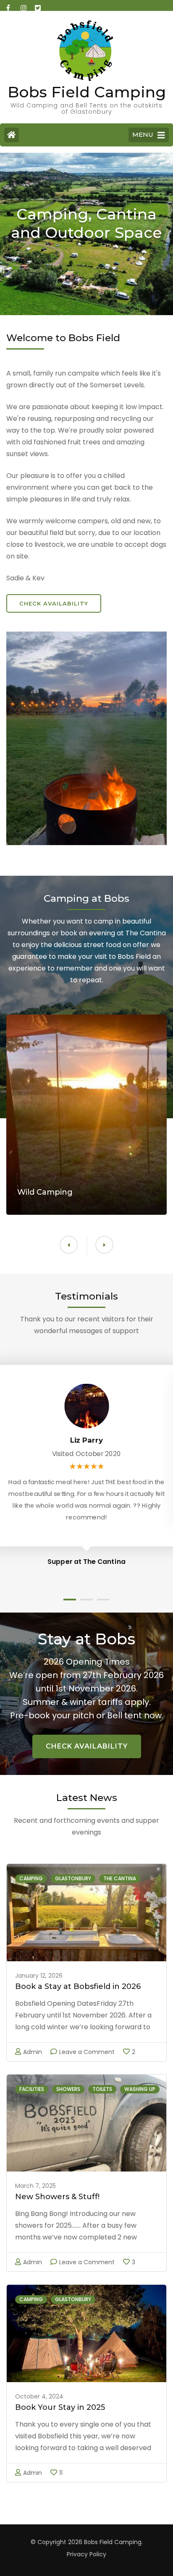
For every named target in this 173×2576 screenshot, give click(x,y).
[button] (104, 1245)
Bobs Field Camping (87, 92)
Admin (33, 2052)
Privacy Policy (86, 2554)
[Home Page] (12, 135)
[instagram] (24, 5)
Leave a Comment (87, 2052)
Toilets (102, 2089)
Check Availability (54, 603)
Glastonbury (73, 1878)
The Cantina (120, 1878)
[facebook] (9, 5)
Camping (31, 1878)
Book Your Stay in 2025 (60, 2407)
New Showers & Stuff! (57, 2197)
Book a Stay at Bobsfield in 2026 (78, 1986)
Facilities (32, 2089)
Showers (68, 2089)
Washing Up (140, 2089)
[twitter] (38, 5)
